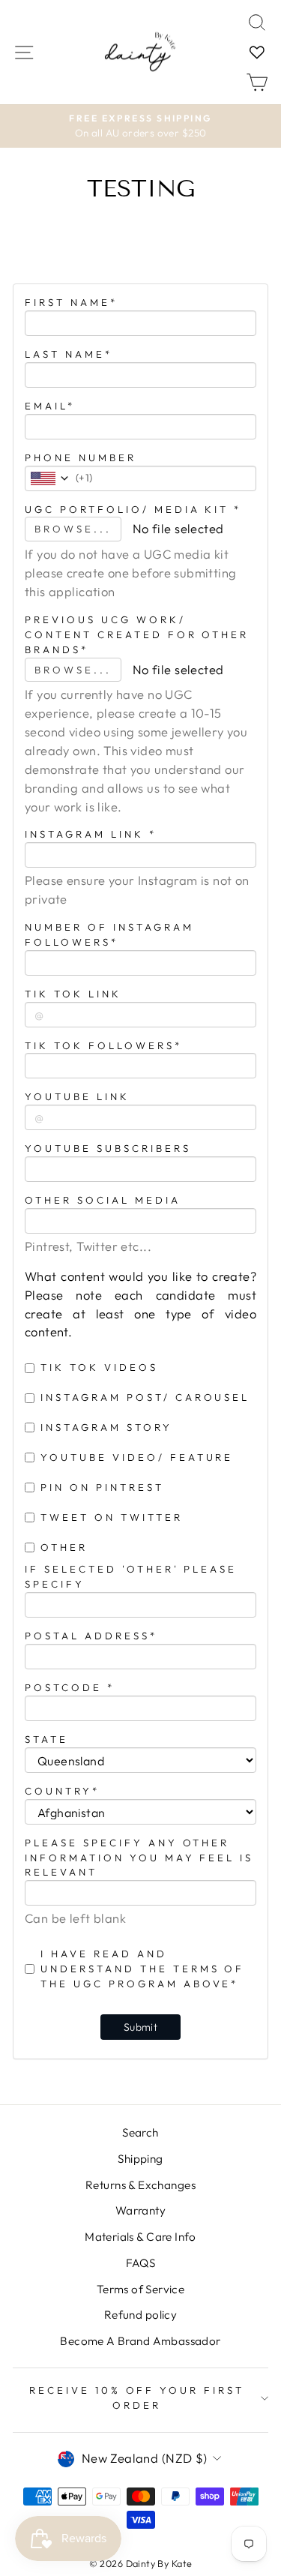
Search (140, 2132)
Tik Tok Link (73, 994)
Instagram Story (106, 1427)
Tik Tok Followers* (103, 1045)
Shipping (140, 2159)
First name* (71, 302)
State (46, 1739)
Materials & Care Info (140, 2237)
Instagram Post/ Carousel (145, 1397)
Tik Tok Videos (99, 1367)
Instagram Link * (91, 834)
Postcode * (70, 1687)
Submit (140, 2027)
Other (64, 1547)
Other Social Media (103, 1200)
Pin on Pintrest (102, 1487)
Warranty (140, 2210)
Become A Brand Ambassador (140, 2341)
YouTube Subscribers (108, 1148)
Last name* (69, 354)
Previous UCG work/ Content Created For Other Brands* (137, 634)
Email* (50, 406)
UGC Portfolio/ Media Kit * (133, 509)
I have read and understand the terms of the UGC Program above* (142, 1969)
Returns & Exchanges (140, 2185)
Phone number (81, 457)
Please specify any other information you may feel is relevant (139, 1858)
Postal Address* (91, 1636)
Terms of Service (141, 2289)
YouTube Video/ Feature (137, 1457)
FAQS (141, 2263)
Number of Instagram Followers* (109, 934)
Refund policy (140, 2315)
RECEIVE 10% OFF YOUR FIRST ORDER (137, 2398)
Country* (62, 1791)
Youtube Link (77, 1096)
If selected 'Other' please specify (131, 1576)
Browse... (73, 529)
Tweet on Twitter (112, 1517)
